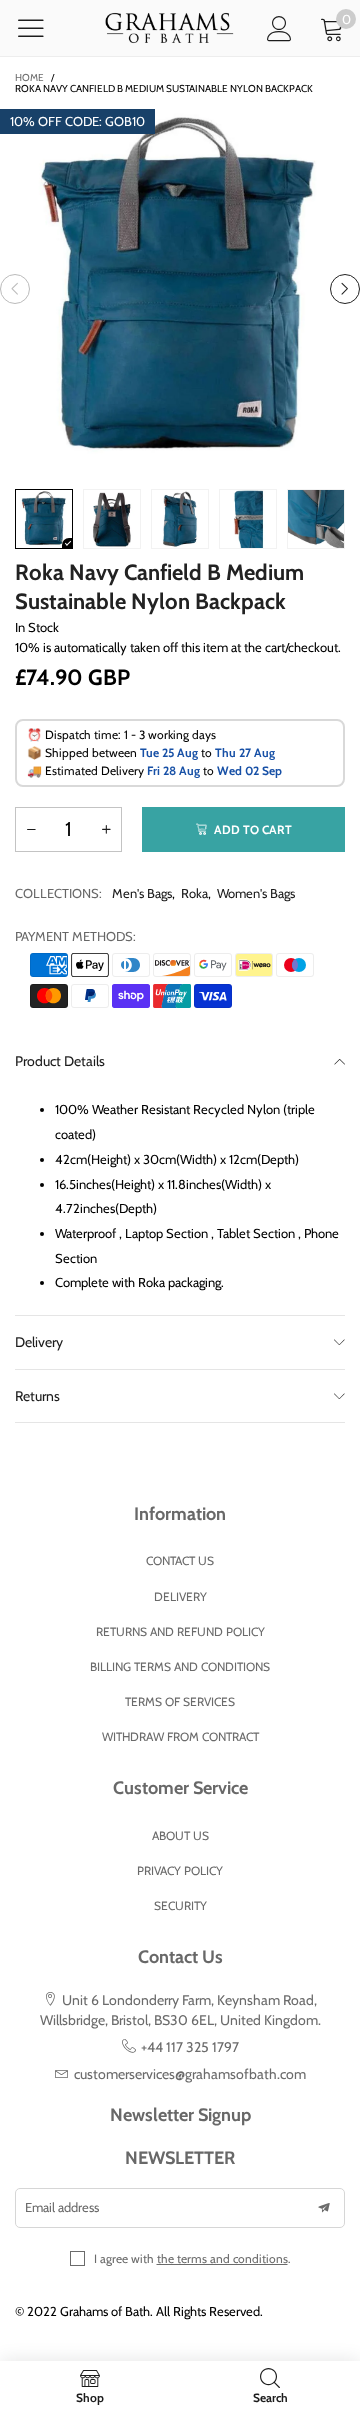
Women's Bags (256, 893)
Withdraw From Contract (180, 1736)
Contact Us (180, 1560)
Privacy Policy (180, 1870)
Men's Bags (142, 893)
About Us (180, 1835)
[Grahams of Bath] (169, 28)
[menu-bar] (43, 28)
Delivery (39, 1342)
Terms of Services (180, 1701)
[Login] (279, 28)
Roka (194, 893)
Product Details (60, 1061)
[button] (15, 289)
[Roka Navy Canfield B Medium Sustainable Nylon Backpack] (180, 289)
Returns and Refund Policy (180, 1631)
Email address (62, 2207)
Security (180, 1905)
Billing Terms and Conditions (180, 1666)
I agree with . (192, 2258)
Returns (37, 1396)
